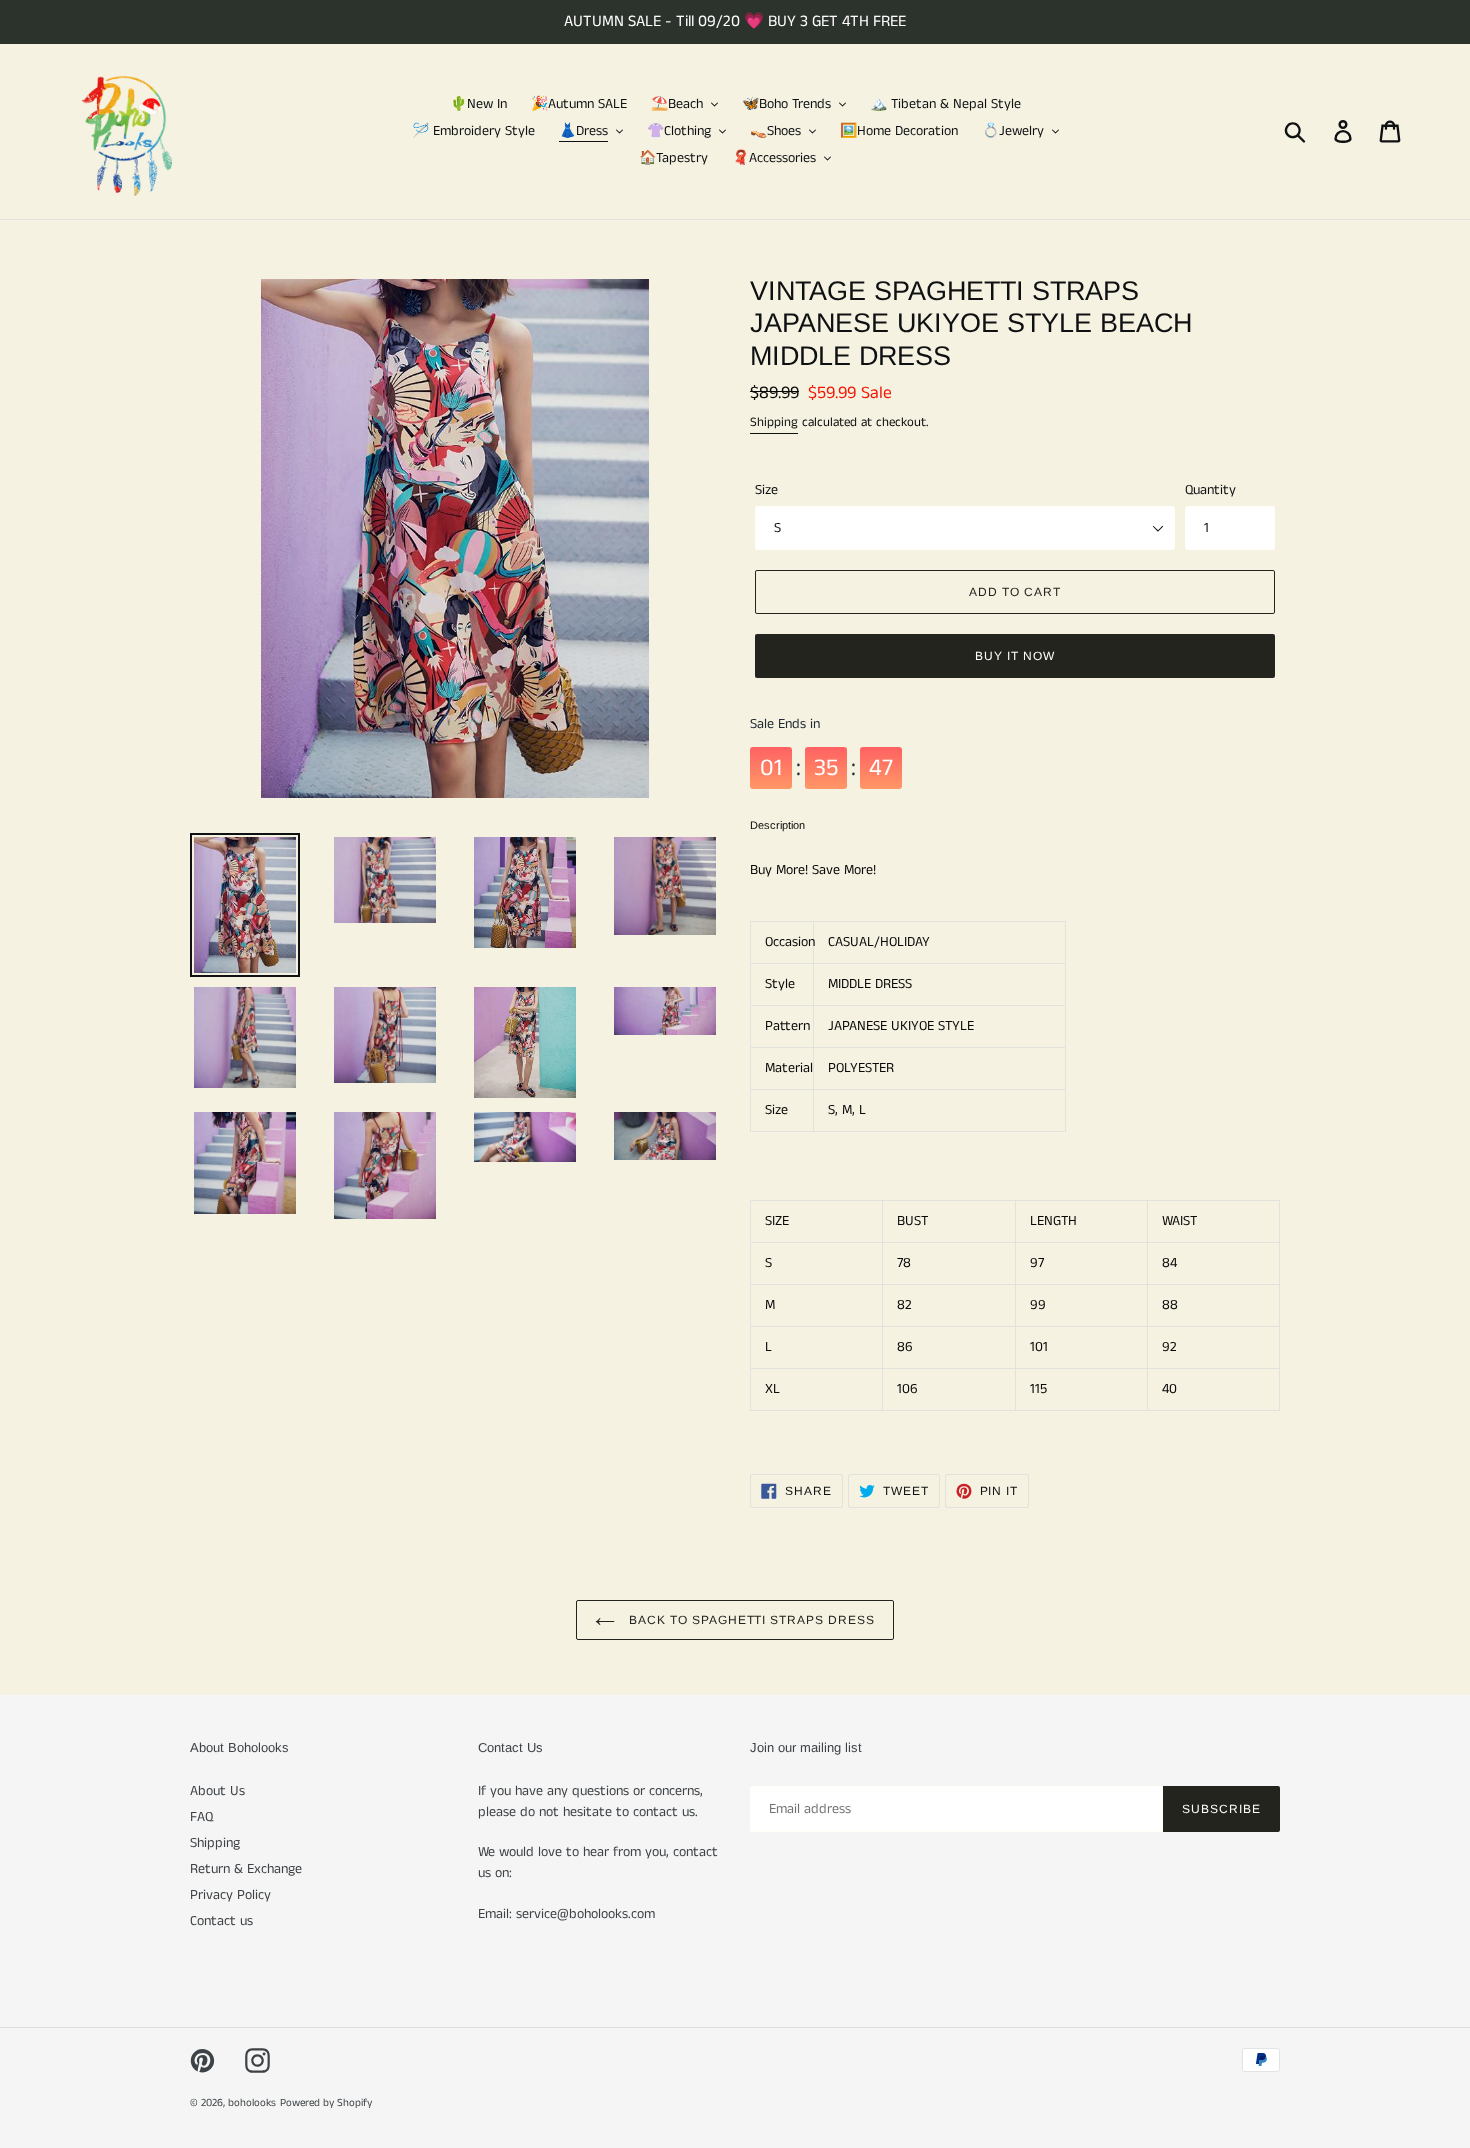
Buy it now (1015, 656)
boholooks (252, 2103)
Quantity (1210, 490)
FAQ (201, 1817)
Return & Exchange (246, 1869)
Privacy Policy (230, 1895)
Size (766, 490)
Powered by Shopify (326, 2103)
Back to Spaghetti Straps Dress (750, 1620)
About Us (217, 1791)
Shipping (774, 422)
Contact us (221, 1921)
